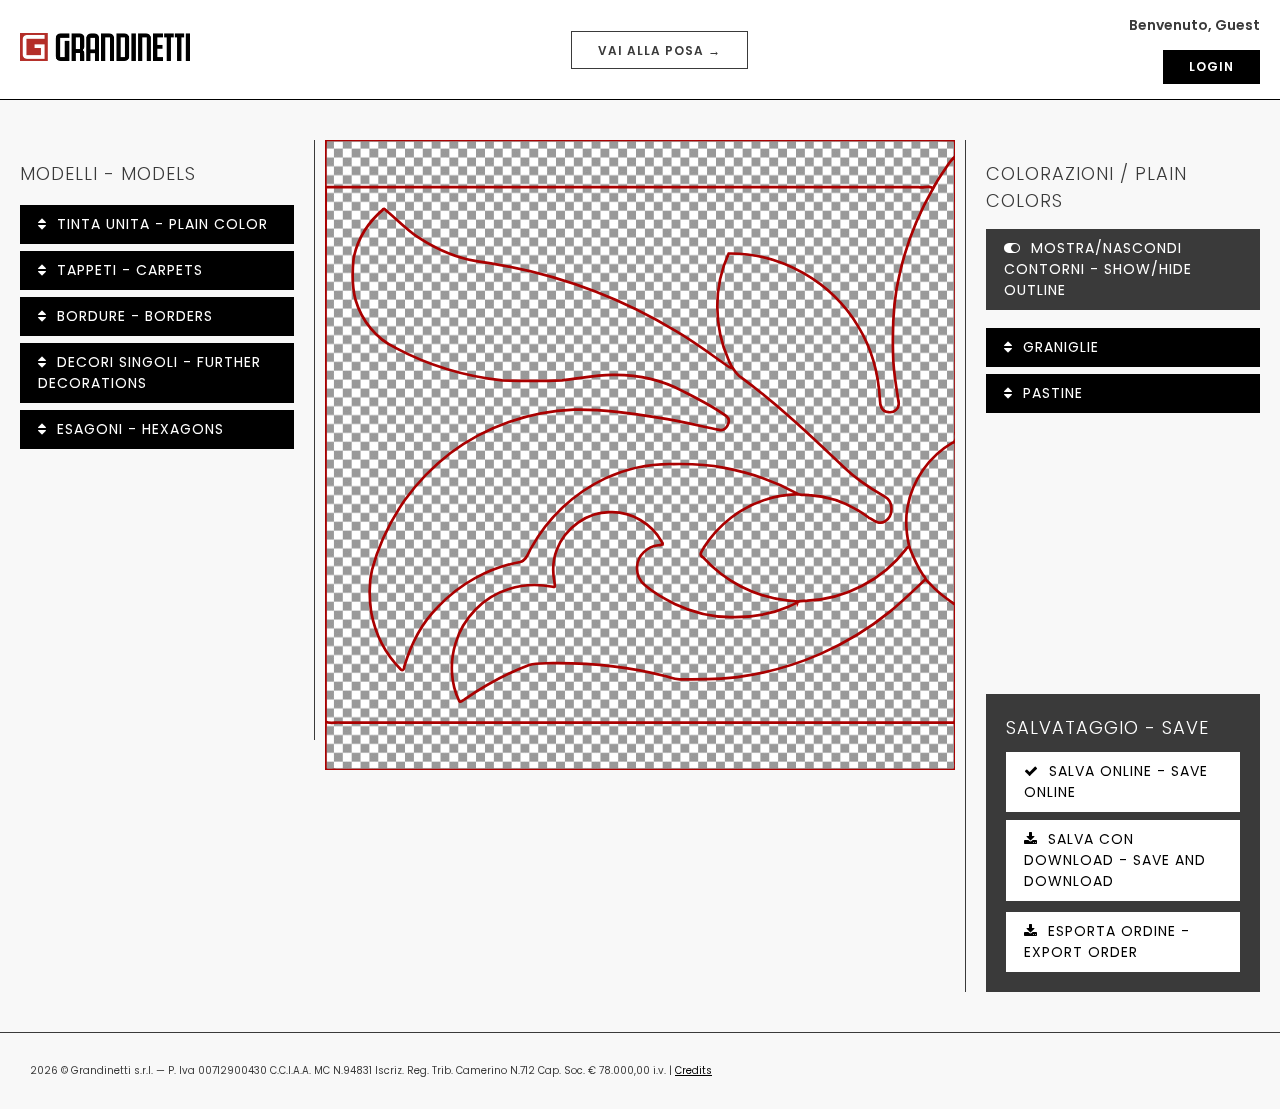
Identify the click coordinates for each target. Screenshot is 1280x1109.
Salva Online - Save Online (1116, 781)
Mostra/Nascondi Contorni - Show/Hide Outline (1098, 269)
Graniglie (1061, 347)
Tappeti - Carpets (130, 270)
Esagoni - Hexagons (140, 429)
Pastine (1053, 393)
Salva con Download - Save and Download (1115, 860)
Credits (693, 1070)
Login (1211, 66)
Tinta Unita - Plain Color (162, 224)
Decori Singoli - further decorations (149, 372)
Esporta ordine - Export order (1107, 941)
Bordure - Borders (135, 316)
